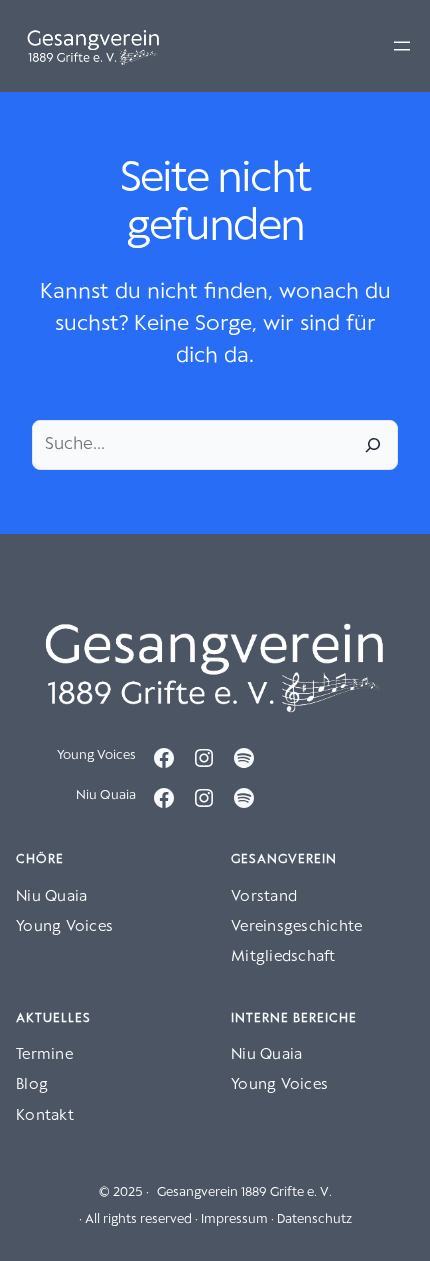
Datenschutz (314, 1219)
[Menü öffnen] (402, 46)
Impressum (234, 1219)
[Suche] (373, 445)
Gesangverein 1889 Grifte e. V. (244, 1192)
